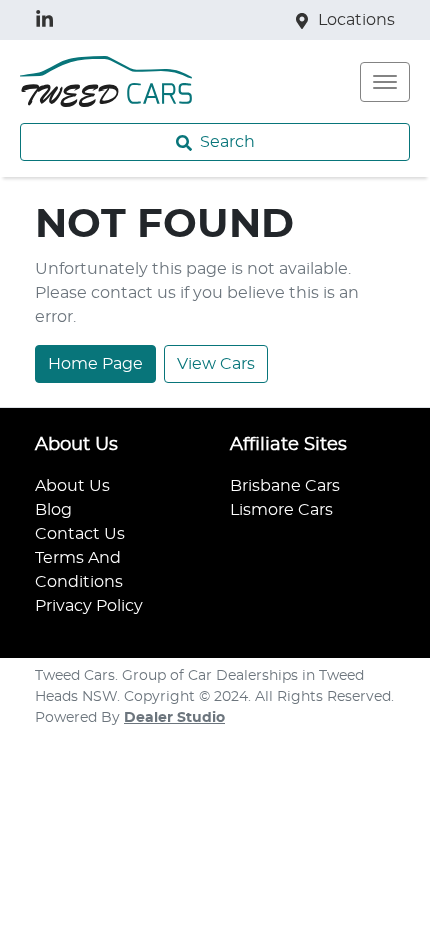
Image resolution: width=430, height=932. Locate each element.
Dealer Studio (174, 718)
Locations (356, 20)
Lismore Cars (281, 510)
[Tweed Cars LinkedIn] (48, 19)
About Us (72, 486)
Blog (53, 510)
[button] (385, 82)
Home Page (95, 364)
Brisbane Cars (285, 486)
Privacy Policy (89, 606)
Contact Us (80, 534)
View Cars (216, 364)
